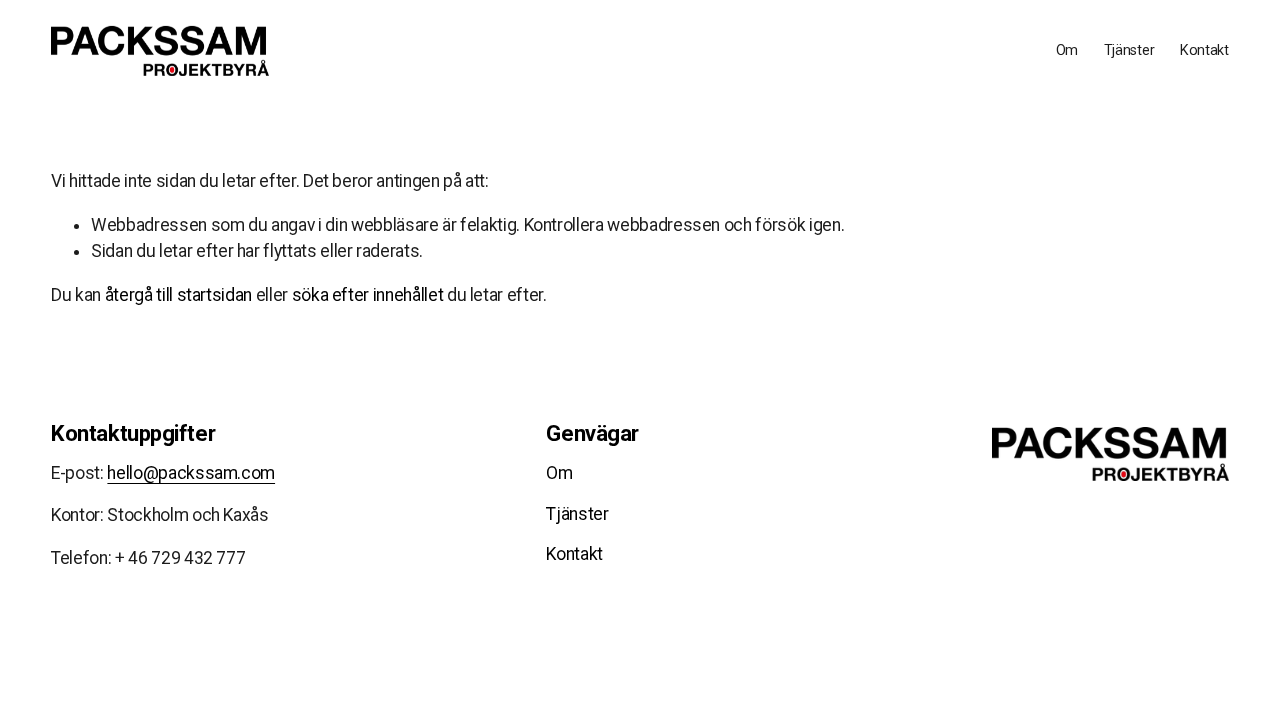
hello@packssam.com (191, 473)
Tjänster (1129, 50)
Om (1067, 50)
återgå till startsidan (178, 295)
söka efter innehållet (368, 295)
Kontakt (1204, 50)
